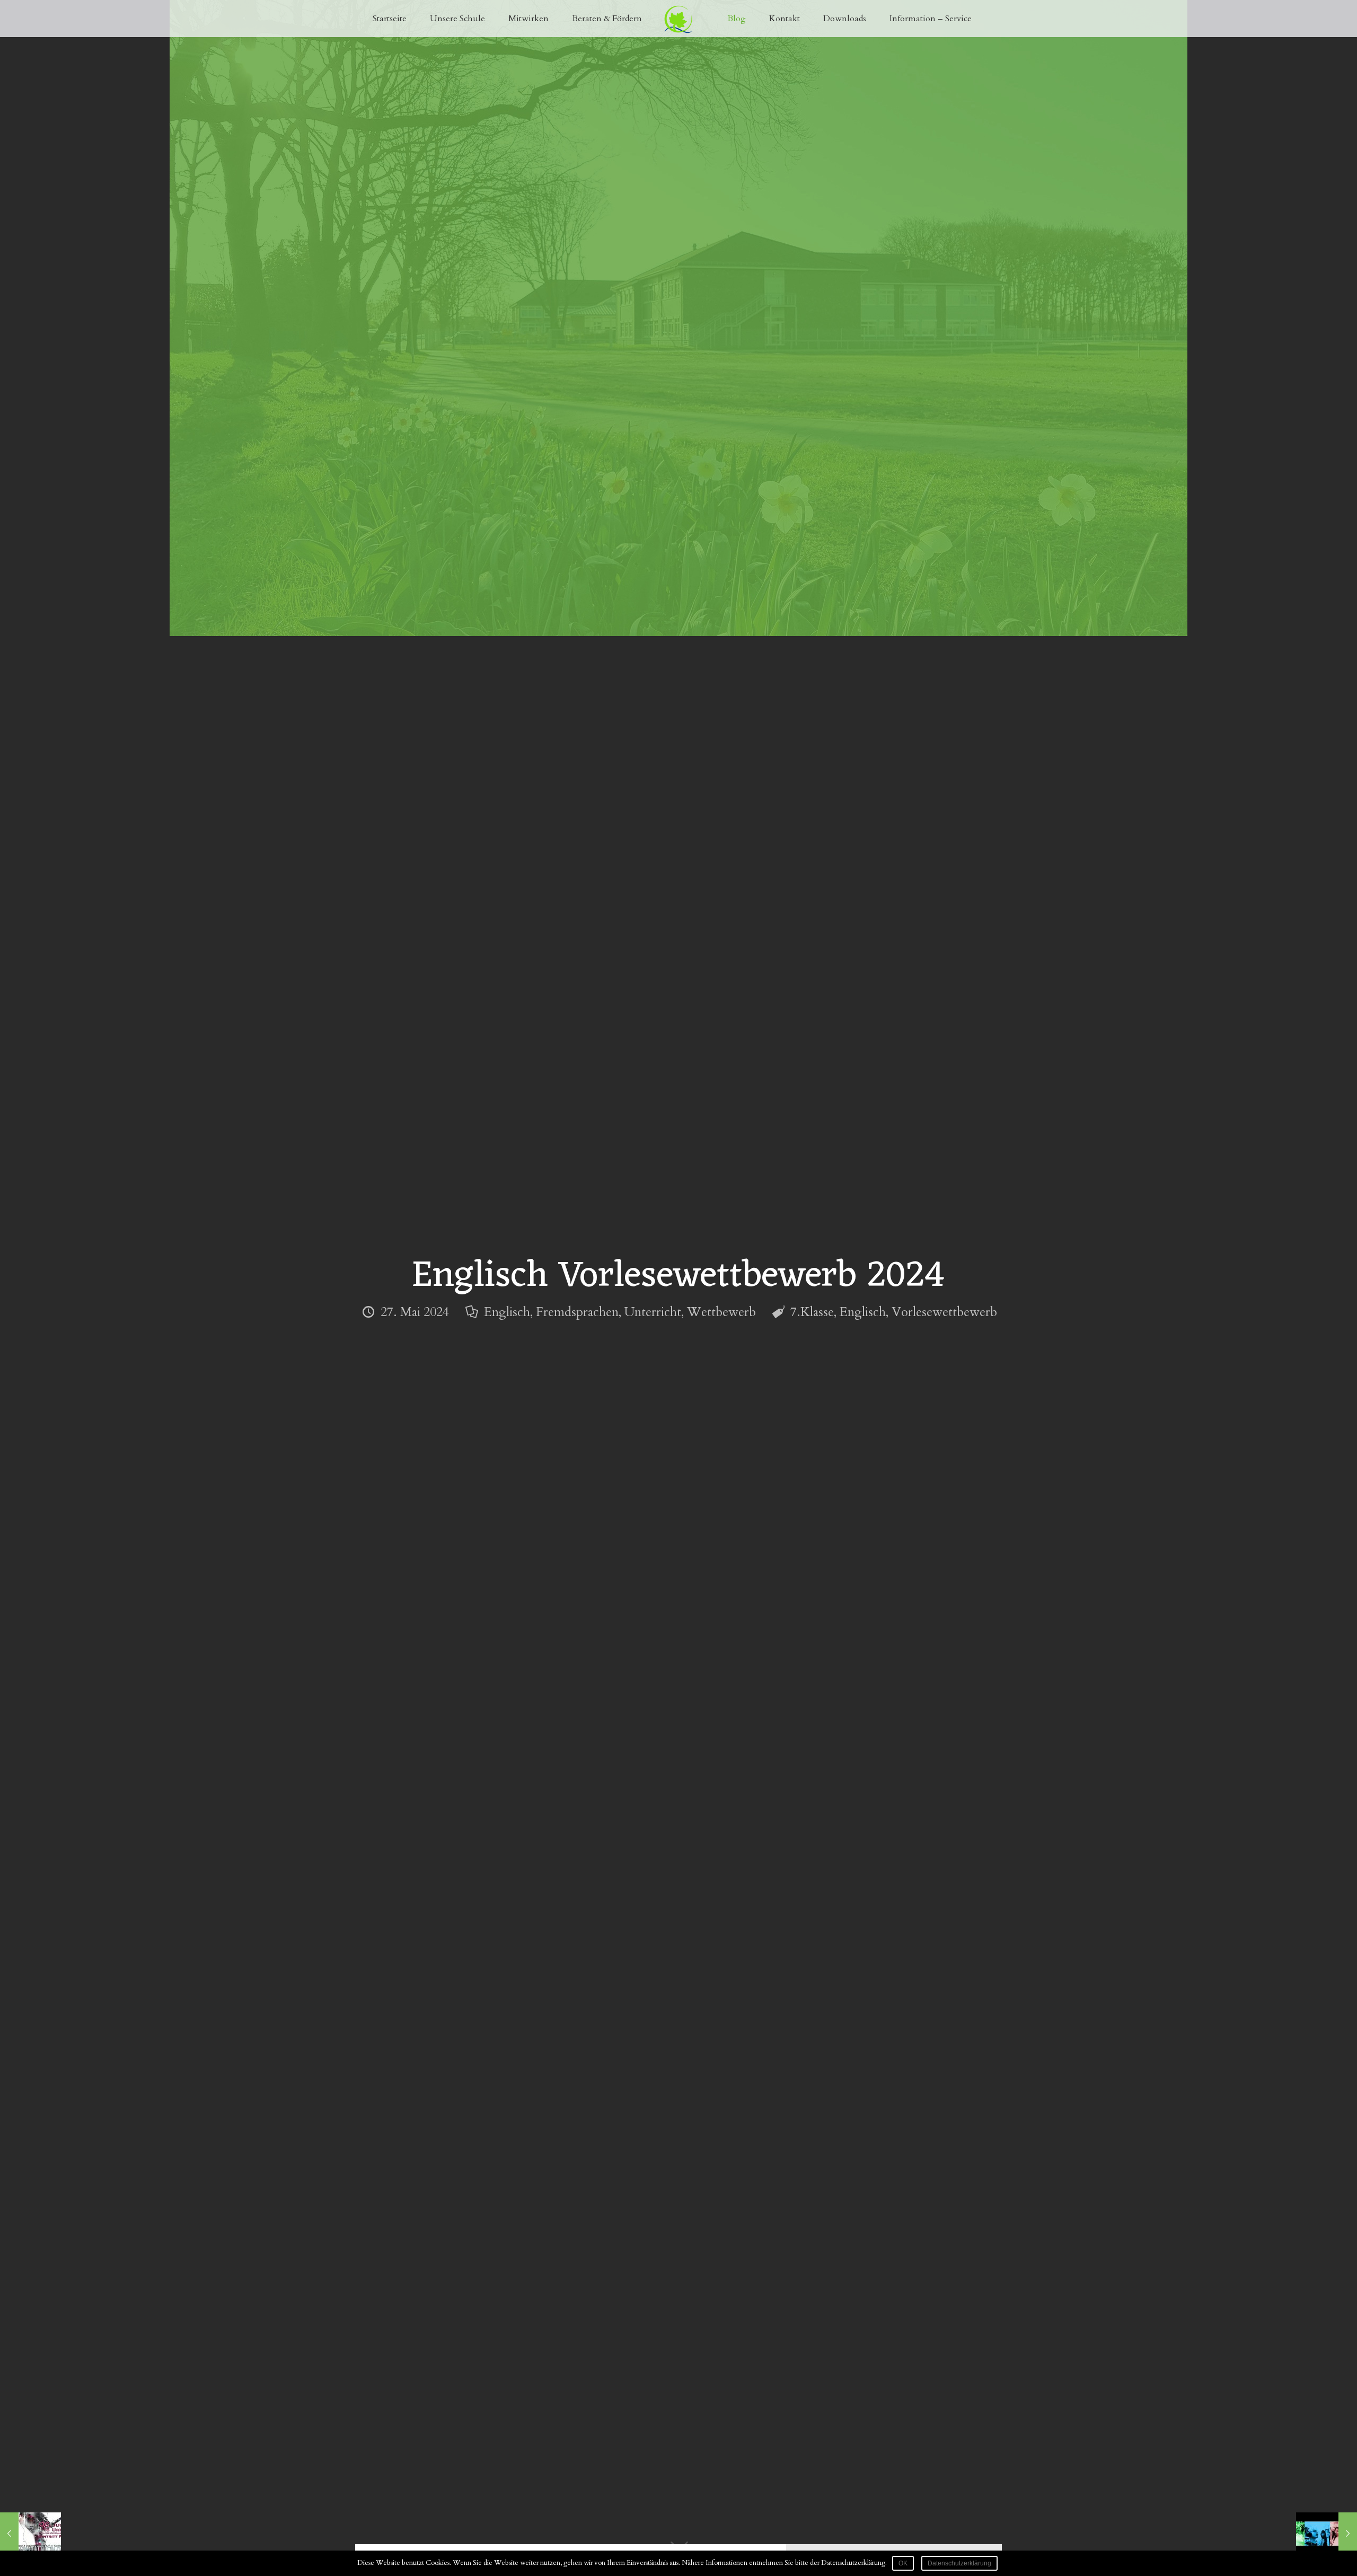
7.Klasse (812, 1312)
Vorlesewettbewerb (944, 1312)
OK (903, 2563)
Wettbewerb (721, 1312)
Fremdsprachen (577, 1312)
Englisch (507, 1312)
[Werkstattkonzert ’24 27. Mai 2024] (30, 2534)
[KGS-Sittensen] (679, 19)
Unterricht (653, 1312)
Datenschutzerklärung (959, 2563)
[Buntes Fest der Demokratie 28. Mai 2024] (1327, 2534)
